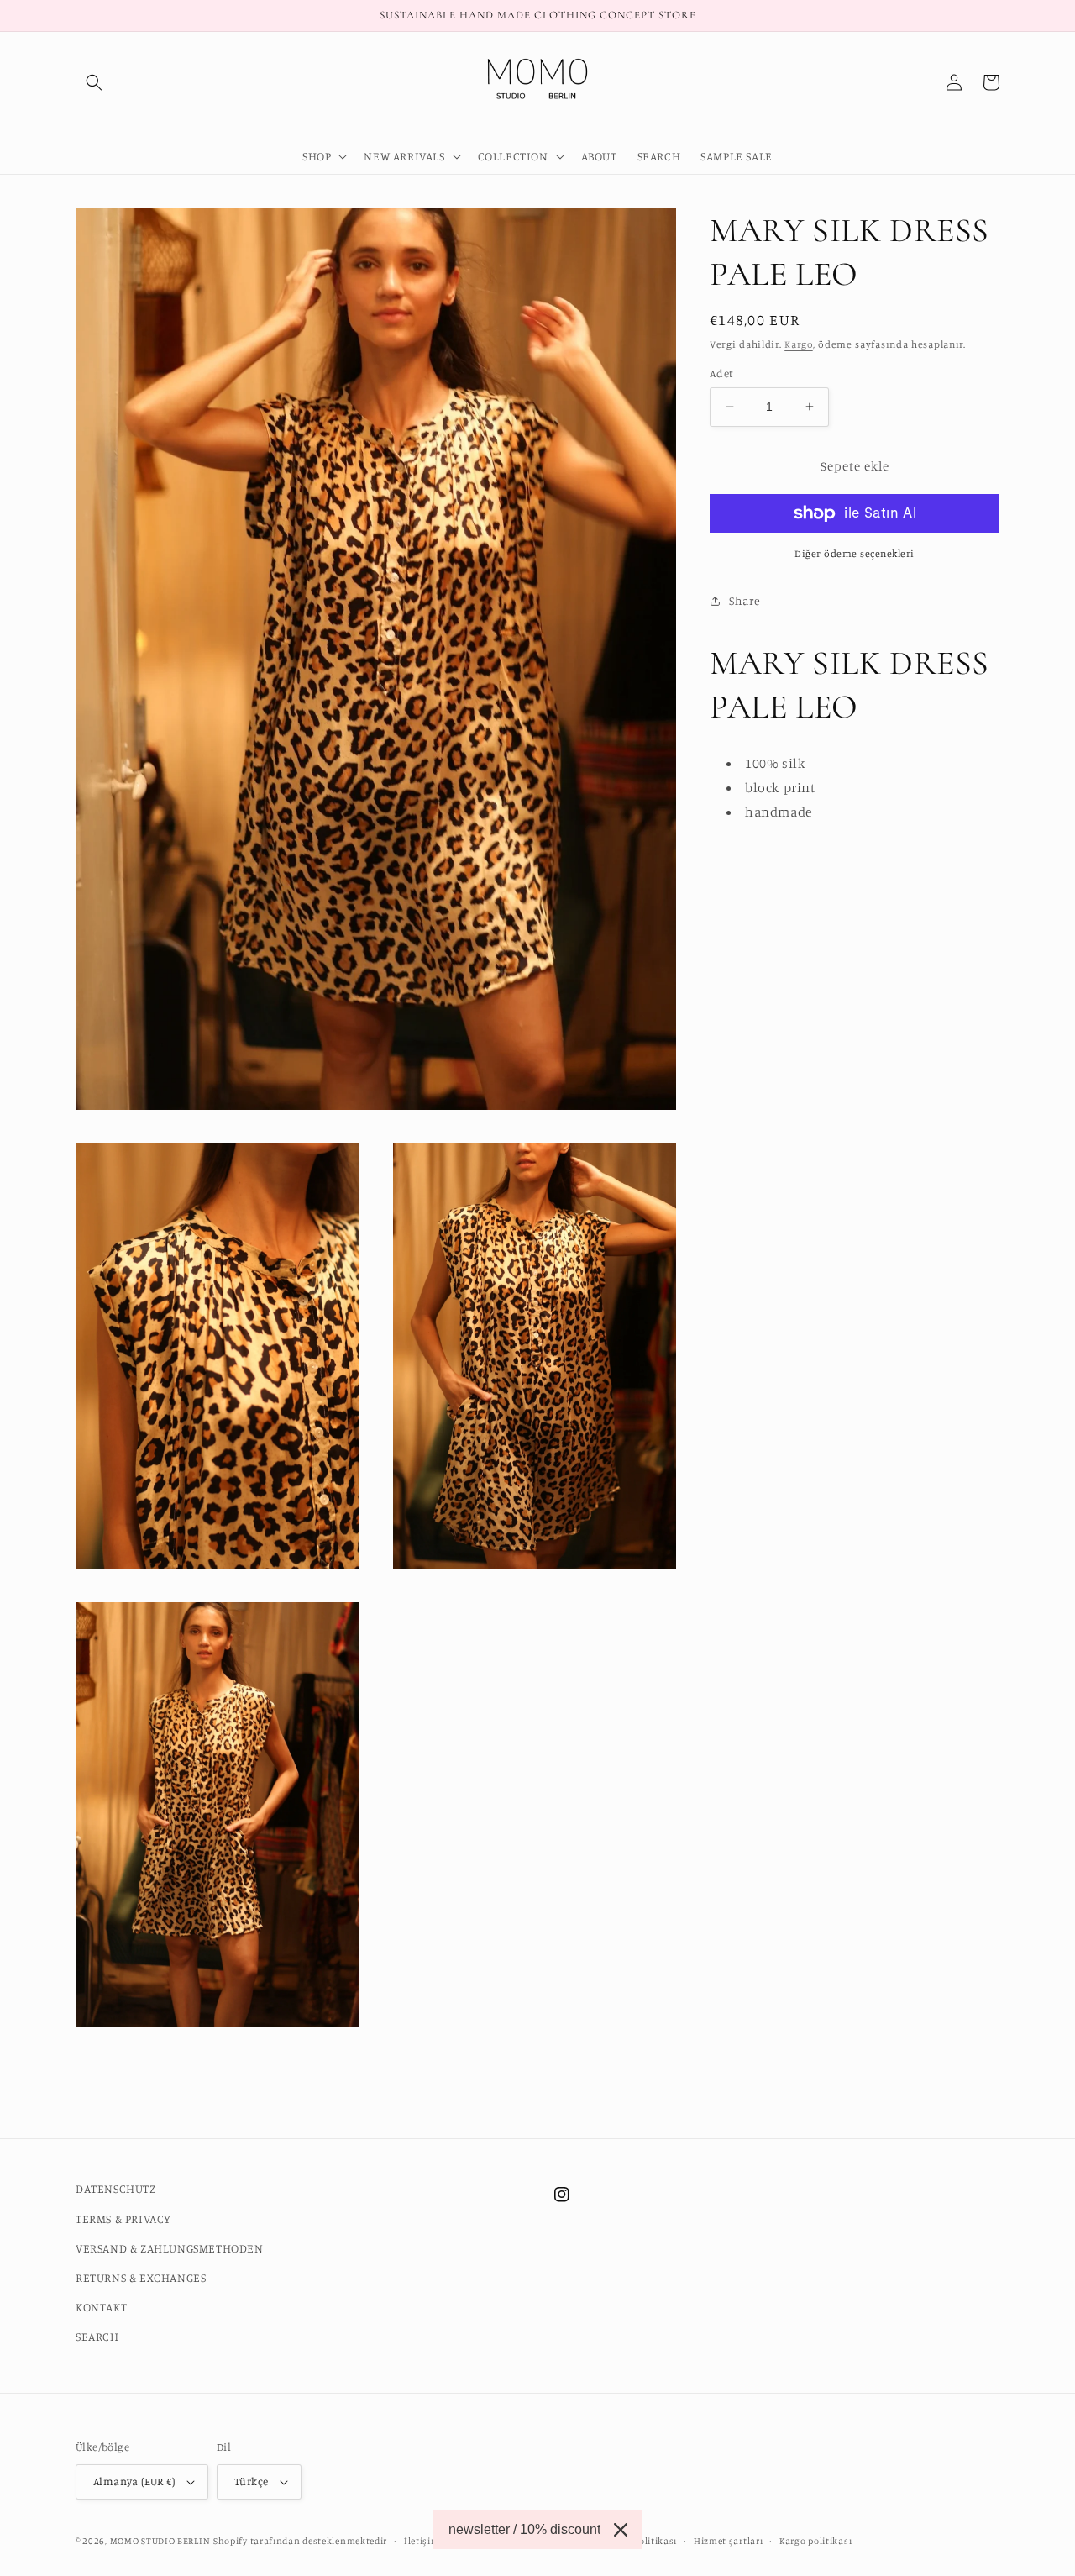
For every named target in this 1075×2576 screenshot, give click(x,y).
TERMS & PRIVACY (123, 2219)
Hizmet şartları (729, 2541)
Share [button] (745, 600)
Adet (722, 373)
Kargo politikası (815, 2541)
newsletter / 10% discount (524, 2529)
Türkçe (251, 2481)
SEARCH (97, 2336)
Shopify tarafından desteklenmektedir (300, 2541)
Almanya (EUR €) (134, 2481)
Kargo (799, 344)
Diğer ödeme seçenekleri (855, 553)
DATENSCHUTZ (116, 2188)
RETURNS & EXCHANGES (141, 2277)
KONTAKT (101, 2307)
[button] (94, 82)
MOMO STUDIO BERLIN (160, 2541)
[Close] (621, 2530)
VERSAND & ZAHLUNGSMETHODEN (170, 2248)
